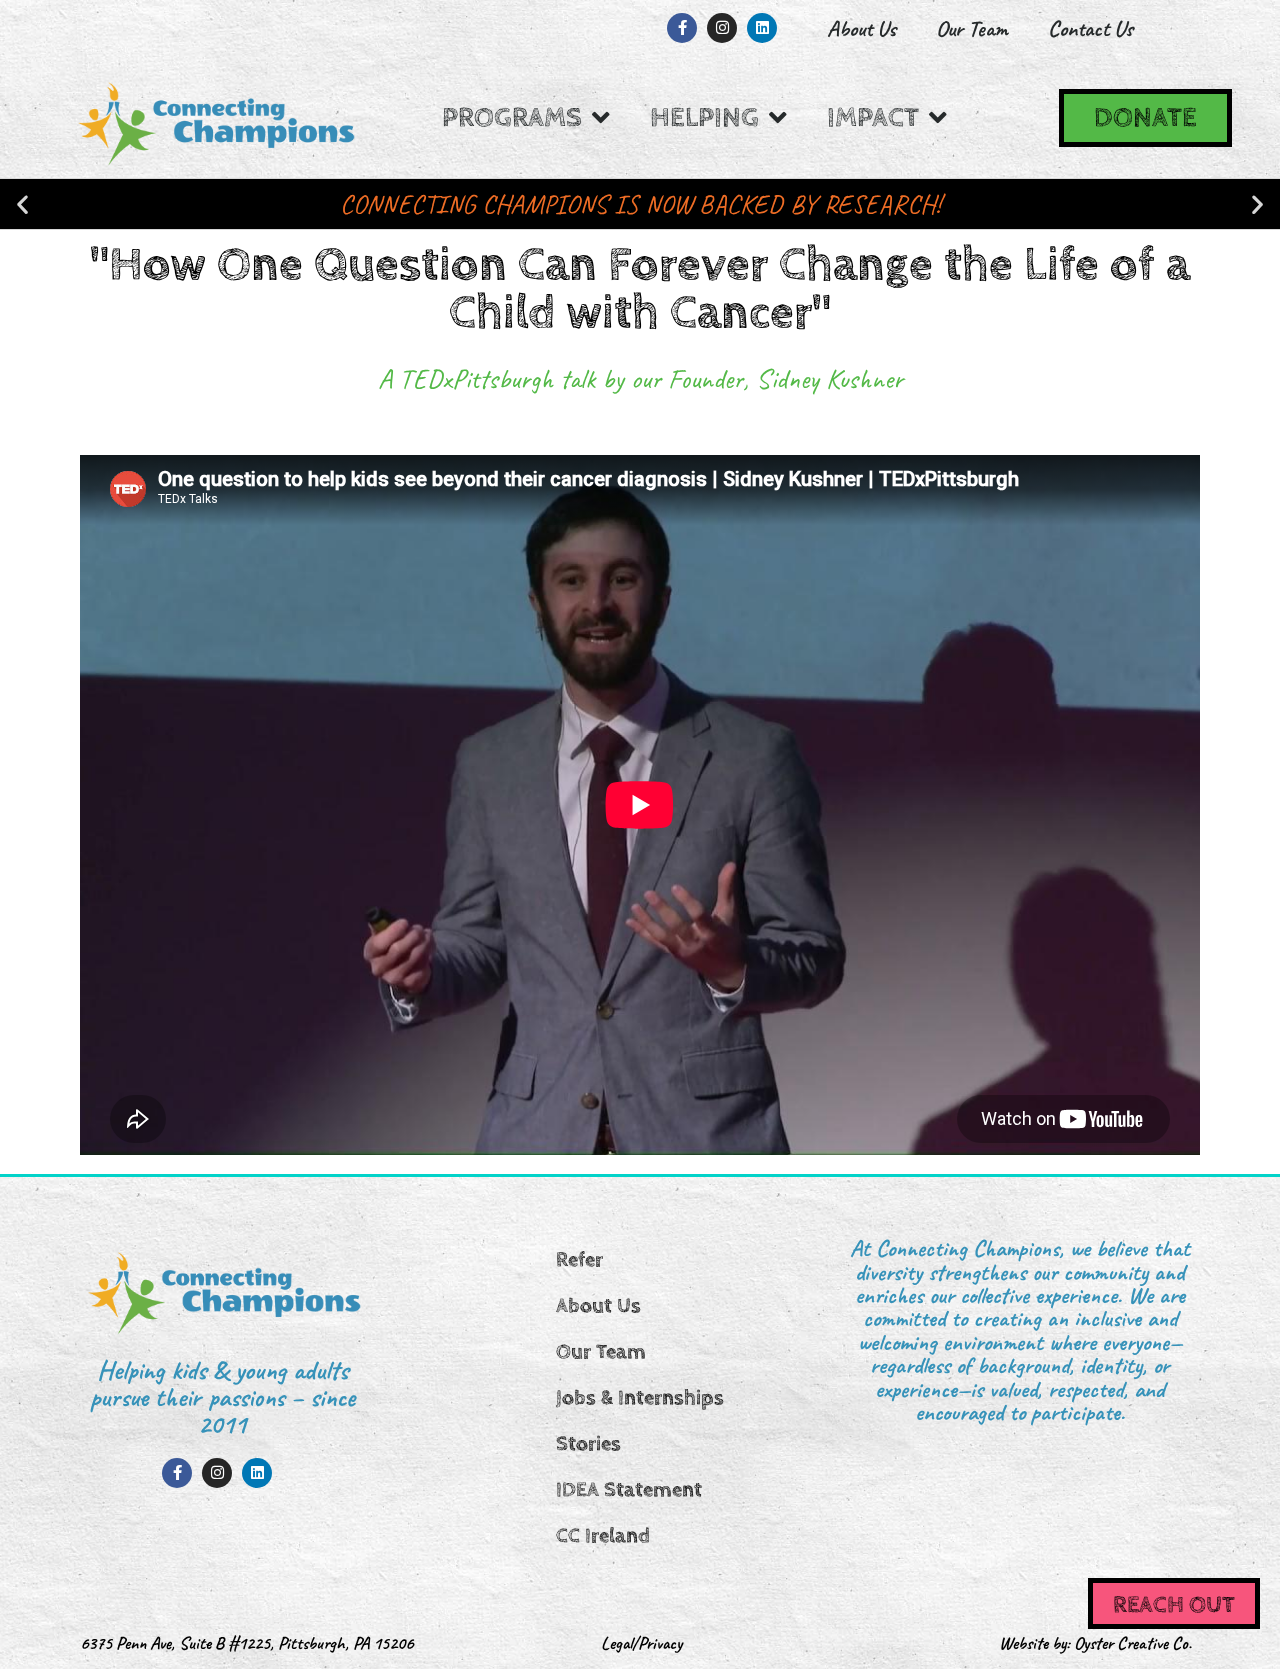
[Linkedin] (762, 28)
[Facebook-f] (682, 28)
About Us (861, 28)
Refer (579, 1260)
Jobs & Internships (640, 1398)
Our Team (972, 28)
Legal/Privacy (641, 1643)
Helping (704, 118)
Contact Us (1090, 28)
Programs (512, 118)
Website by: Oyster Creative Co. (1095, 1643)
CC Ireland (603, 1536)
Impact (873, 118)
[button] (22, 204)
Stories (588, 1444)
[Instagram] (722, 28)
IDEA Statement (629, 1490)
